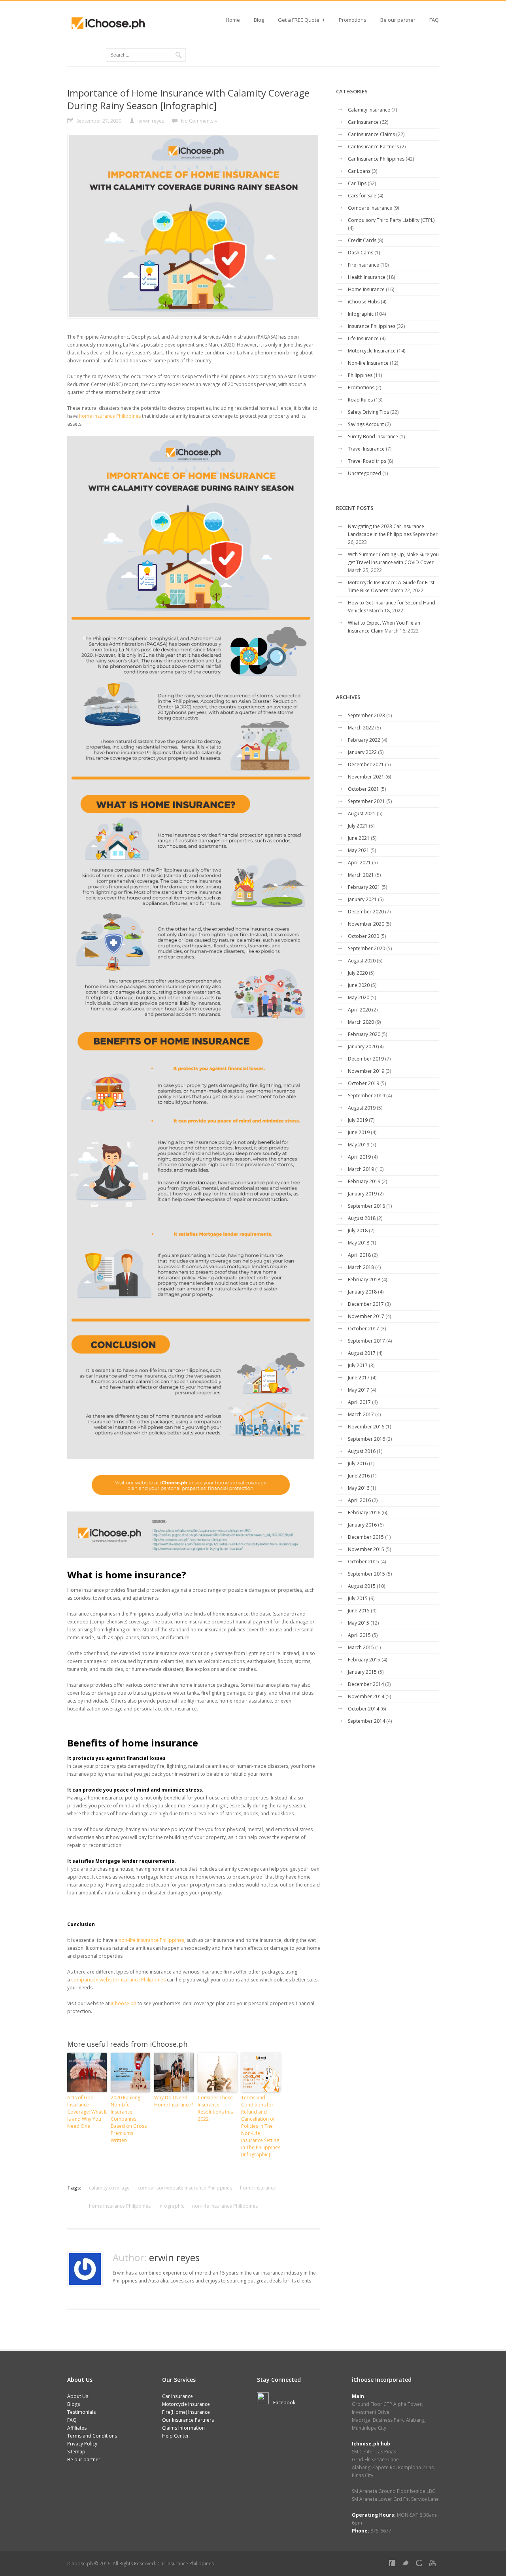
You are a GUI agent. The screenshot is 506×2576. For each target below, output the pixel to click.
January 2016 (362, 1525)
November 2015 (366, 1549)
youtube (434, 2565)
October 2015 (363, 1562)
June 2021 (359, 838)
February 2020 (364, 1034)
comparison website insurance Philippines (118, 1980)
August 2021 (362, 814)
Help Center (176, 2436)
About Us (78, 2396)
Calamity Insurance (369, 110)
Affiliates (77, 2428)
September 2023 (366, 715)
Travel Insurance (366, 449)
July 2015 (358, 1598)
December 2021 (366, 764)
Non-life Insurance (368, 363)
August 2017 (362, 1353)
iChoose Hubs (364, 302)
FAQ (434, 20)
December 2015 (366, 1537)
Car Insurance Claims (371, 134)
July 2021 (358, 826)
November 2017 (366, 1316)
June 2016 (359, 1476)
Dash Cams (361, 253)
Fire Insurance (363, 265)
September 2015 (366, 1574)
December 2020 (366, 912)
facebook (394, 2565)
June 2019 (359, 1132)
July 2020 (358, 973)
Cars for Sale (362, 196)
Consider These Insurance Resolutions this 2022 (215, 2108)
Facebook (284, 2403)
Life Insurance (363, 338)
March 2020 (361, 1022)
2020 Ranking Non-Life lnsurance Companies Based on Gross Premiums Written (129, 2119)
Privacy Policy (82, 2444)
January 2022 (362, 752)
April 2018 (359, 1255)
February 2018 (364, 1279)
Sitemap (76, 2452)
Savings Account (366, 424)
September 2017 (366, 1341)
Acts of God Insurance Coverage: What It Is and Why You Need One (87, 2112)
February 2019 (364, 1181)
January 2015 (362, 1672)
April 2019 (359, 1157)
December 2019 (366, 1059)
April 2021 (359, 863)
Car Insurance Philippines (376, 159)
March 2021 (361, 875)
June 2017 (359, 1378)
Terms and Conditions (92, 2436)
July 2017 (358, 1365)
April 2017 (359, 1402)
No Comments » (199, 121)
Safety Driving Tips (368, 412)
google (421, 2565)
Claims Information (183, 2428)
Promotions (353, 20)
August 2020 (362, 961)
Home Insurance (366, 289)
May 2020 (359, 997)
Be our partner (398, 20)
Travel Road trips (367, 461)
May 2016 (359, 1488)
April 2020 (359, 1010)
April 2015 (359, 1635)
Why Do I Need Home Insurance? (174, 2101)
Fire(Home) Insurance (186, 2412)
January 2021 (362, 899)
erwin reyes (174, 2257)
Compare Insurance (370, 208)
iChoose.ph (124, 2003)
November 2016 (366, 1427)
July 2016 (358, 1463)
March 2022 (361, 728)
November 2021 (366, 777)
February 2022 (364, 740)
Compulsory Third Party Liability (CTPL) (391, 220)
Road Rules (360, 400)
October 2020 (363, 936)
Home (233, 20)
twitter (407, 2565)
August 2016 (362, 1451)
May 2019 (359, 1145)
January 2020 (362, 1046)
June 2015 (359, 1611)
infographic (171, 2206)
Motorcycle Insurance (372, 351)
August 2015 (362, 1586)
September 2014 (366, 1721)
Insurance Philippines (372, 326)
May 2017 (359, 1390)
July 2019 (358, 1120)
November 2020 (366, 924)
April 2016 (359, 1500)
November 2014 (366, 1696)
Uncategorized (364, 473)
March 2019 (361, 1169)
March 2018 (361, 1267)
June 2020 (359, 985)
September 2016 (366, 1439)
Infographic (361, 314)
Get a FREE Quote (299, 22)
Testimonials (81, 2412)
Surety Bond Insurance (373, 437)
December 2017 (366, 1304)
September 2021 (366, 801)
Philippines (360, 375)
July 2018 (358, 1230)
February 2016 (364, 1512)
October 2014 (363, 1709)
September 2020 (366, 948)
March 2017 (361, 1414)
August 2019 (362, 1108)
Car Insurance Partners (373, 147)
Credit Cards (362, 240)
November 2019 (366, 1071)
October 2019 (363, 1083)
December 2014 (366, 1684)
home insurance (258, 2188)
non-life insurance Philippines (151, 1940)
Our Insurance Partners (188, 2420)
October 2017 (363, 1329)
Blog (259, 20)
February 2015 (364, 1660)
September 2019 (366, 1096)
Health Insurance (367, 277)
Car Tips (357, 183)
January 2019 (362, 1194)
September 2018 (366, 1206)
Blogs (74, 2404)
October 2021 (363, 789)
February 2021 (364, 887)
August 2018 (362, 1218)
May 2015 (359, 1623)
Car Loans (359, 171)
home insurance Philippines (110, 416)
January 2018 (362, 1292)
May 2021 (359, 850)
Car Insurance (363, 122)
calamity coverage (109, 2188)
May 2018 (359, 1243)
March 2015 (361, 1647)
